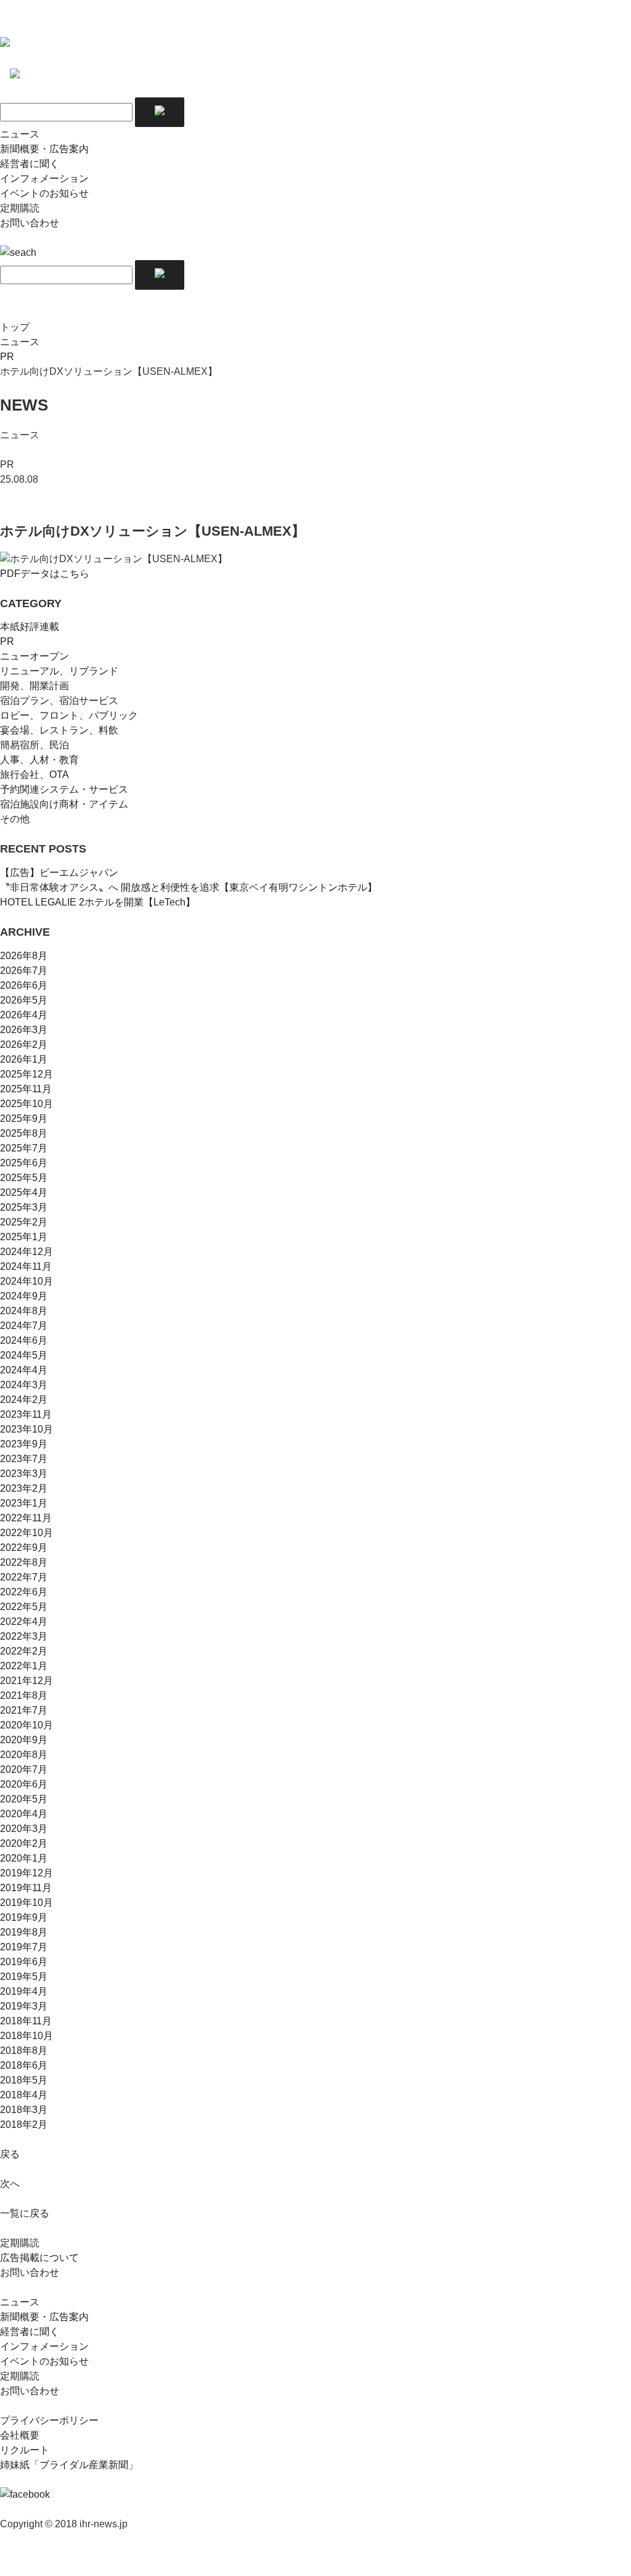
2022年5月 (24, 1607)
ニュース (20, 134)
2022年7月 (24, 1577)
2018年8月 (24, 2051)
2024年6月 (24, 1340)
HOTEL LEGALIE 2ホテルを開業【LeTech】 (98, 902)
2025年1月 (24, 1237)
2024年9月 (24, 1296)
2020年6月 (24, 1784)
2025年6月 (24, 1163)
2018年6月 (24, 2065)
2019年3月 (24, 2006)
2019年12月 (26, 1873)
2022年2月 (24, 1651)
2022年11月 (26, 1518)
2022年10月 (26, 1533)
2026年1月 (24, 1059)
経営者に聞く (30, 164)
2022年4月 (24, 1621)
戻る (10, 2154)
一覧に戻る (25, 2213)
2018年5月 (24, 2080)
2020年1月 (24, 1858)
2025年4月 (24, 1192)
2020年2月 (24, 1843)
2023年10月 (26, 1429)
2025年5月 (24, 1178)
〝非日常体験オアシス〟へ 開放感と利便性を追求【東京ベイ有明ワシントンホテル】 (189, 887)
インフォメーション (44, 178)
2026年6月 (24, 985)
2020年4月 (24, 1814)
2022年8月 (24, 1562)
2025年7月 (24, 1148)
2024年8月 (24, 1311)
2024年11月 (26, 1266)
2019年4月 (24, 1991)
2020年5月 (24, 1799)
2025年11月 (26, 1089)
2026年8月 (24, 956)
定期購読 (20, 208)
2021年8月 (24, 1695)
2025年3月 (24, 1207)
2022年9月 (24, 1548)
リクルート (25, 2450)
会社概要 (20, 2435)
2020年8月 (24, 1755)
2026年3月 (24, 1030)
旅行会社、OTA (35, 775)
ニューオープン (35, 656)
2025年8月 (24, 1133)
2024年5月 (24, 1355)
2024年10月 (26, 1281)
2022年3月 (24, 1636)
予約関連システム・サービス (64, 789)
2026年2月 (24, 1045)
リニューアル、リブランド (59, 671)
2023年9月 (24, 1444)
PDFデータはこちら (45, 574)
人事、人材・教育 (39, 760)
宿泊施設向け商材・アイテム (64, 804)
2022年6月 (24, 1592)
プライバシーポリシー (49, 2420)
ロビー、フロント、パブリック (69, 715)
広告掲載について (39, 2258)
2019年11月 (26, 1888)
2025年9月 (24, 1118)
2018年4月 (24, 2095)
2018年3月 (24, 2110)
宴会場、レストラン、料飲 (59, 730)
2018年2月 (24, 2124)
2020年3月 (24, 1829)
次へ (10, 2184)
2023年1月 (24, 1503)
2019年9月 (24, 1917)
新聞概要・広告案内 (44, 149)
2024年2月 (24, 1400)
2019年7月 (24, 1947)
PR (7, 357)
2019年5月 (24, 1977)
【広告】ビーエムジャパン (59, 873)
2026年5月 (24, 1000)
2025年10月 (26, 1104)
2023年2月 (24, 1488)
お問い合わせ (30, 223)
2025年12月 (26, 1074)
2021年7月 (24, 1710)
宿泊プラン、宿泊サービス (59, 701)
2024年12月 (26, 1252)
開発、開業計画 (35, 686)
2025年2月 (24, 1222)
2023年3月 (24, 1474)
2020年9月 (24, 1740)
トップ (15, 327)
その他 (15, 819)
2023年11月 (26, 1414)
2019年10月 (26, 1903)
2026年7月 (24, 971)
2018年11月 (26, 2021)
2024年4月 (24, 1370)
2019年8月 (24, 1932)
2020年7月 (24, 1769)
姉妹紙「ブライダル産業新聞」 (69, 2465)
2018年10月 (26, 2036)
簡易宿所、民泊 (35, 745)
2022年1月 (24, 1666)
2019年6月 (24, 1962)
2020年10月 (26, 1725)
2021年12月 (26, 1681)
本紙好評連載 (30, 627)
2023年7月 (24, 1459)
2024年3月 (24, 1385)
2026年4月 (24, 1015)
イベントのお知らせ (44, 193)
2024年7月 (24, 1326)
